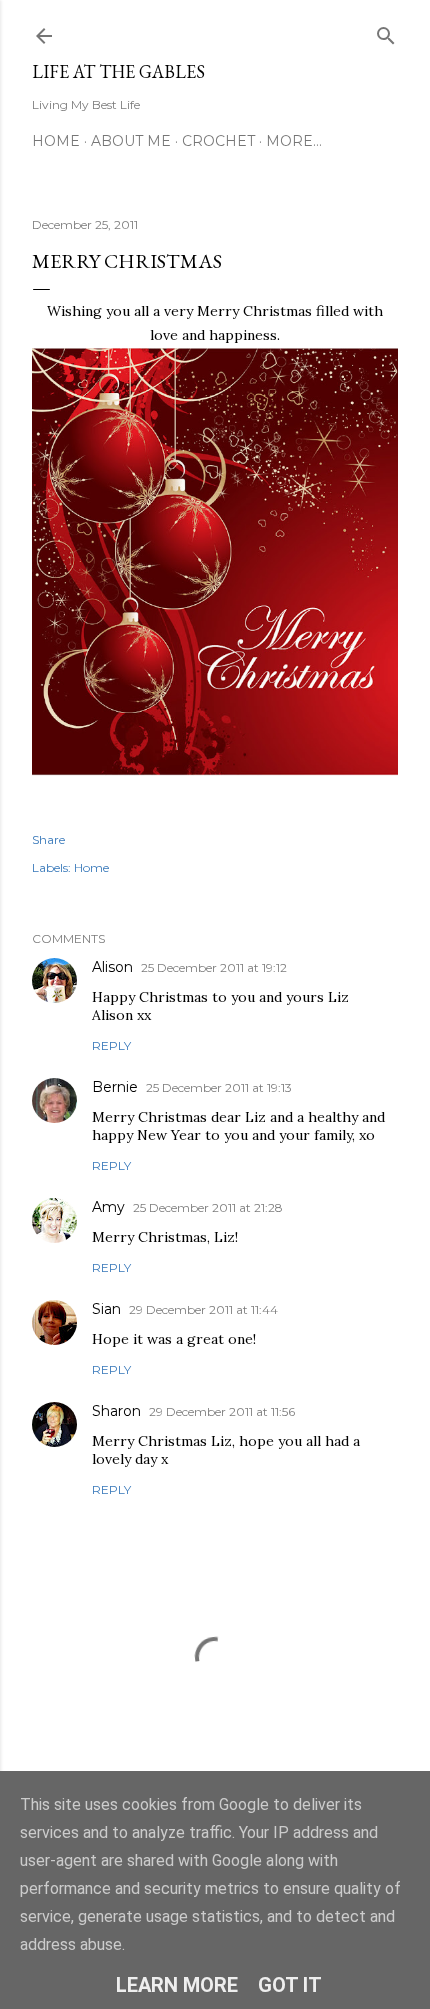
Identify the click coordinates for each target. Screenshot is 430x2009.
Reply (111, 1045)
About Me (131, 141)
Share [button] (48, 839)
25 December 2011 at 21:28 (208, 1207)
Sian (106, 1309)
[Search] (386, 31)
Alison (112, 967)
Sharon (116, 1411)
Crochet (218, 141)
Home (56, 141)
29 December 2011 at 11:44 (203, 1309)
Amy (108, 1207)
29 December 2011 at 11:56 (222, 1411)
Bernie (115, 1087)
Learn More (177, 1985)
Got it (290, 1985)
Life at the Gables (118, 71)
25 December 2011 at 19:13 (219, 1087)
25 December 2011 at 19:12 (214, 967)
